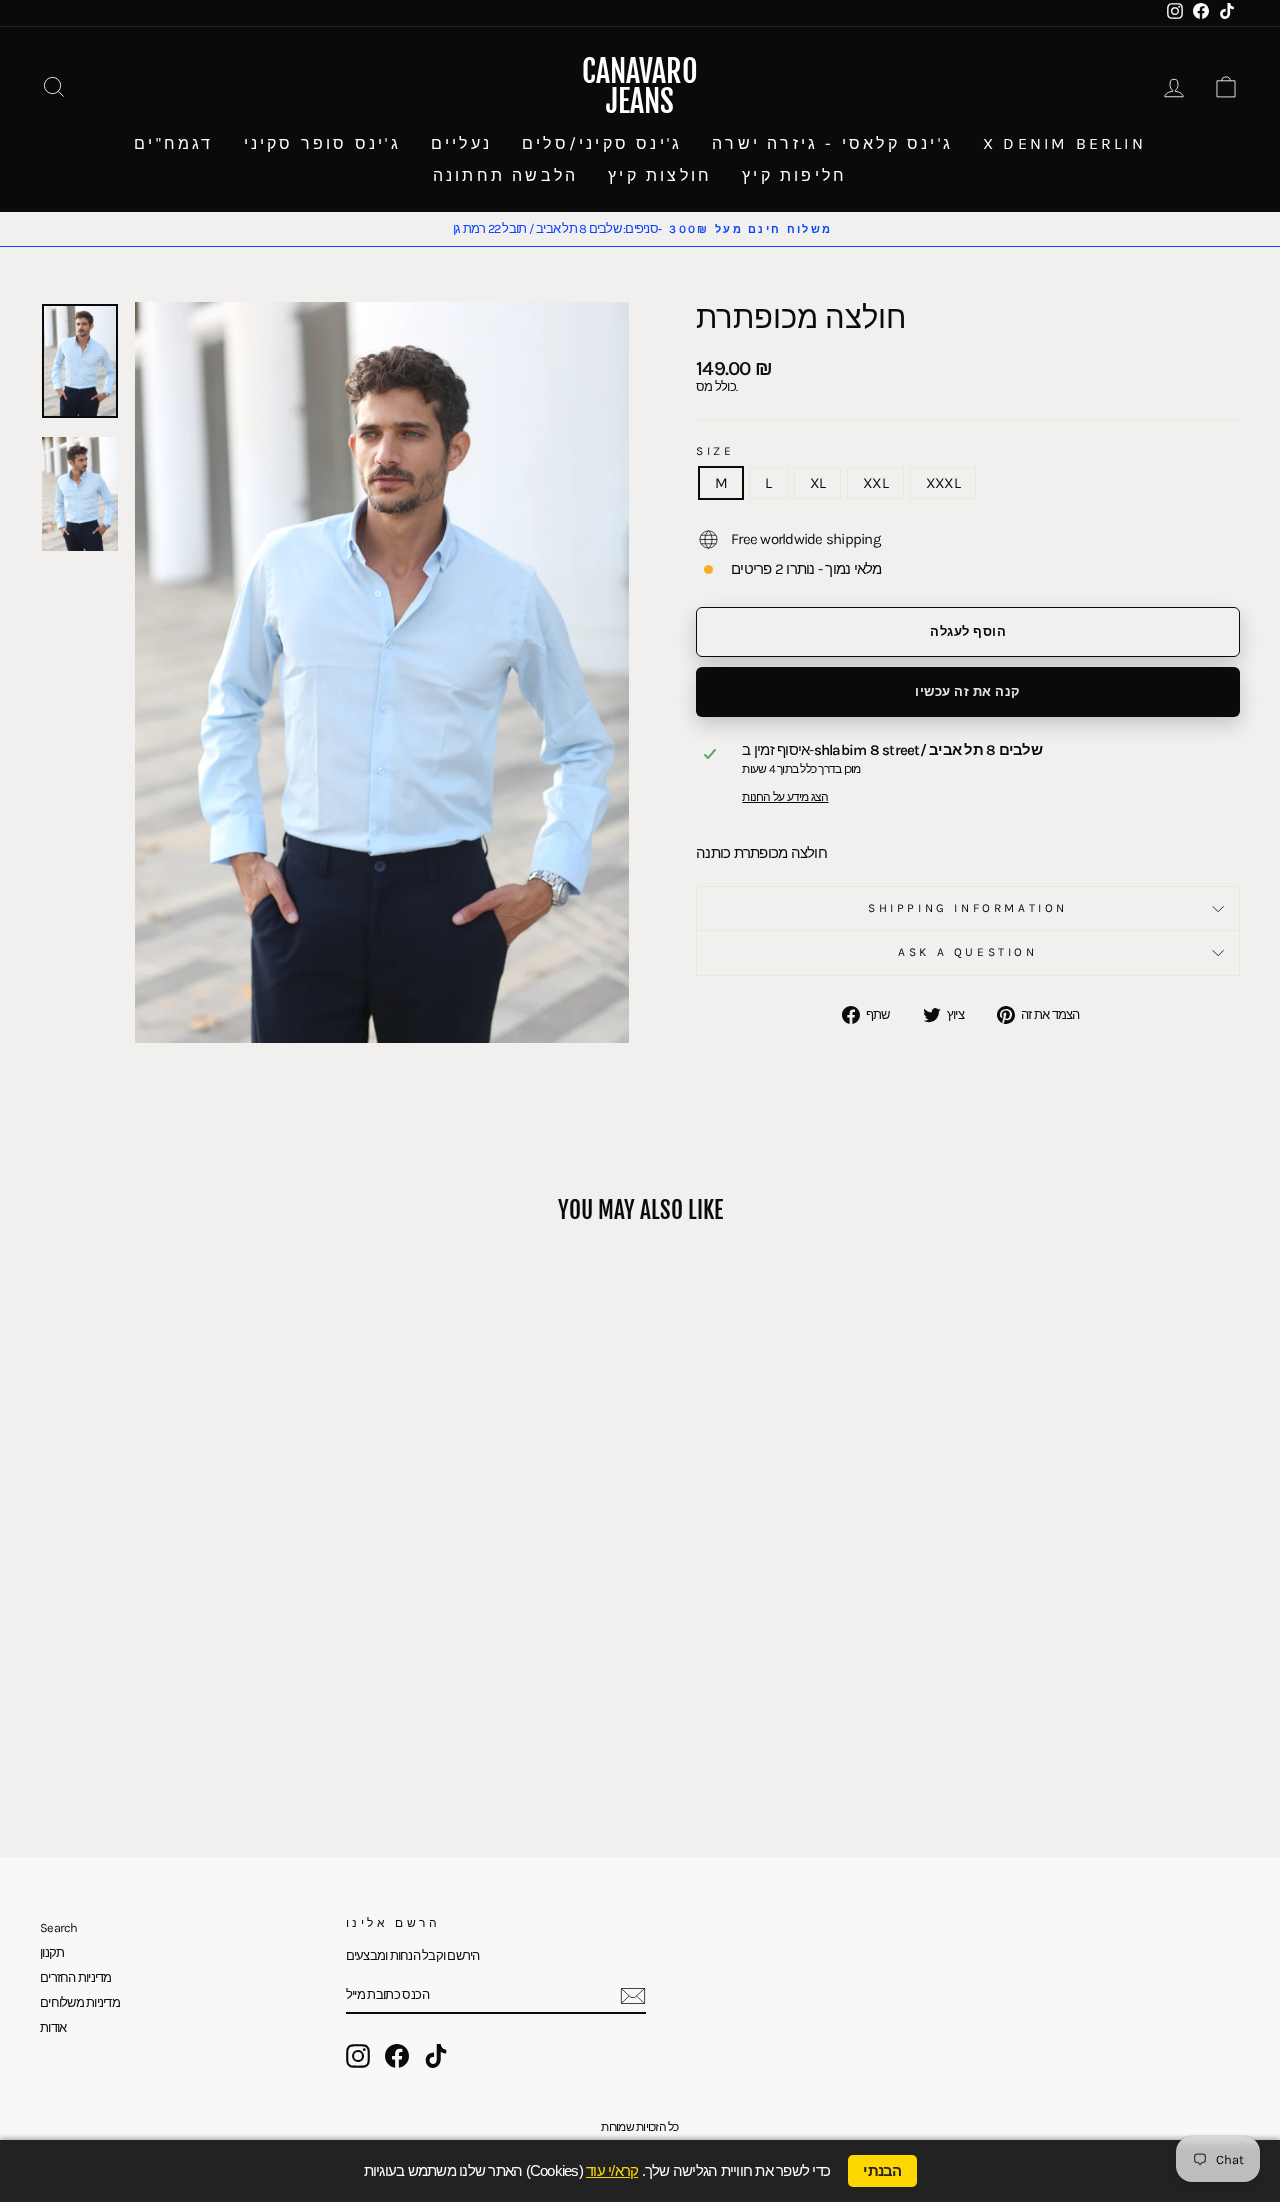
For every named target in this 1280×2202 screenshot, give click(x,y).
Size (715, 451)
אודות (53, 2027)
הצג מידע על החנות (785, 797)
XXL (875, 483)
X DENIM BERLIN (1064, 143)
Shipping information (968, 908)
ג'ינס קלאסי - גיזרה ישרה (832, 143)
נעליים (461, 143)
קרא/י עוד (612, 2170)
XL (818, 483)
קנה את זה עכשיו (968, 691)
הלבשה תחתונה (505, 175)
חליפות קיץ (794, 175)
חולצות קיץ (660, 175)
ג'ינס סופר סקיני (322, 143)
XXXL (943, 483)
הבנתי (882, 2171)
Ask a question (967, 952)
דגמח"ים (173, 143)
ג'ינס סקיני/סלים (602, 143)
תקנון (52, 1952)
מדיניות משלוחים (80, 2002)
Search (59, 1927)
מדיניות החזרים (76, 1977)
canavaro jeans (640, 86)
